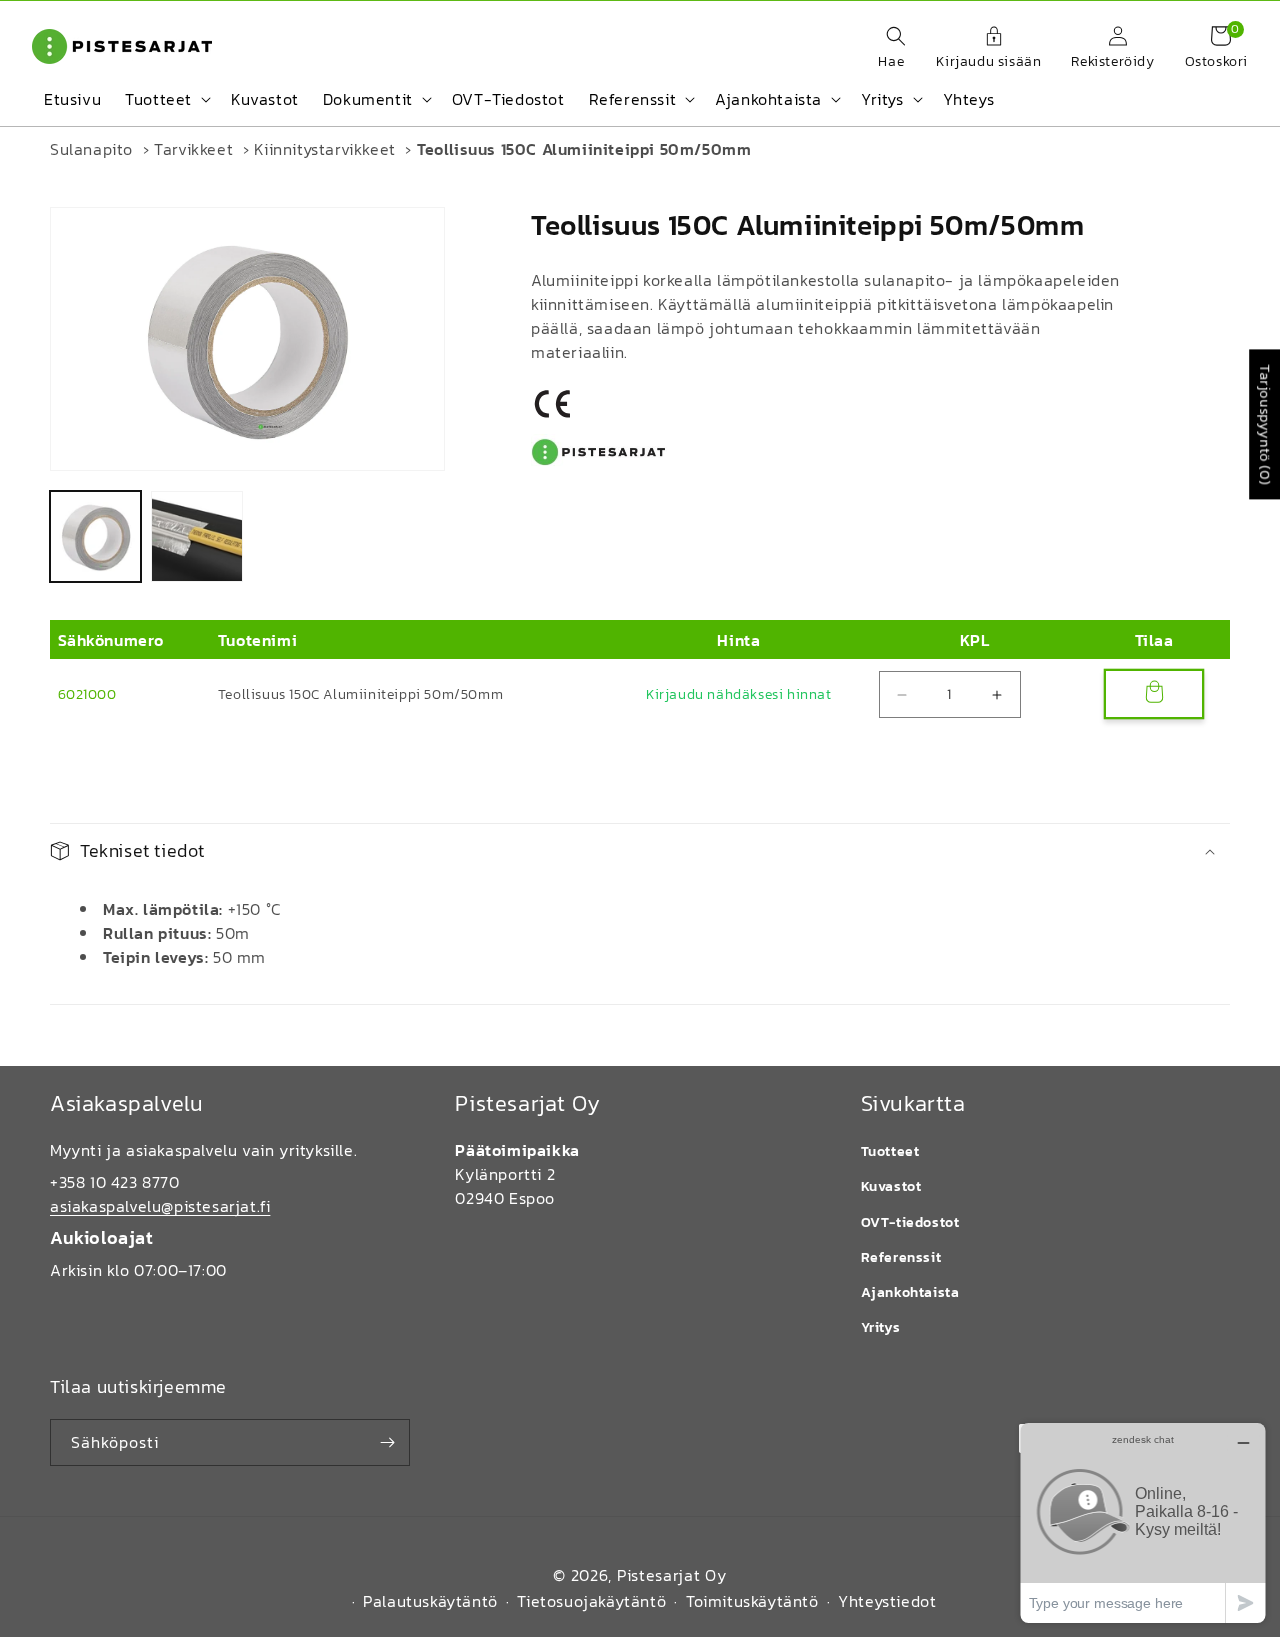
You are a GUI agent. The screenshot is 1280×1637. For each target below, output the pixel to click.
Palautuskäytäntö (430, 1601)
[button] (886, 49)
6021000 (87, 694)
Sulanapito (91, 149)
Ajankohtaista (910, 1292)
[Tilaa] (387, 1442)
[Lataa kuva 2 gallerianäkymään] (196, 536)
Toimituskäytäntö (752, 1601)
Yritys (881, 1327)
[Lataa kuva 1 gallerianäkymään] (95, 536)
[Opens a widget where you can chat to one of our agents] (1143, 1522)
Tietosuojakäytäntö (591, 1601)
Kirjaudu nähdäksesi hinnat (739, 694)
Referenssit (901, 1257)
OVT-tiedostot (910, 1222)
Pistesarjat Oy (672, 1575)
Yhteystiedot (887, 1601)
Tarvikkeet (193, 149)
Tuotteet (890, 1151)
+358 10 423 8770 (115, 1182)
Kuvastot (891, 1186)
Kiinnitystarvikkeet (324, 149)
